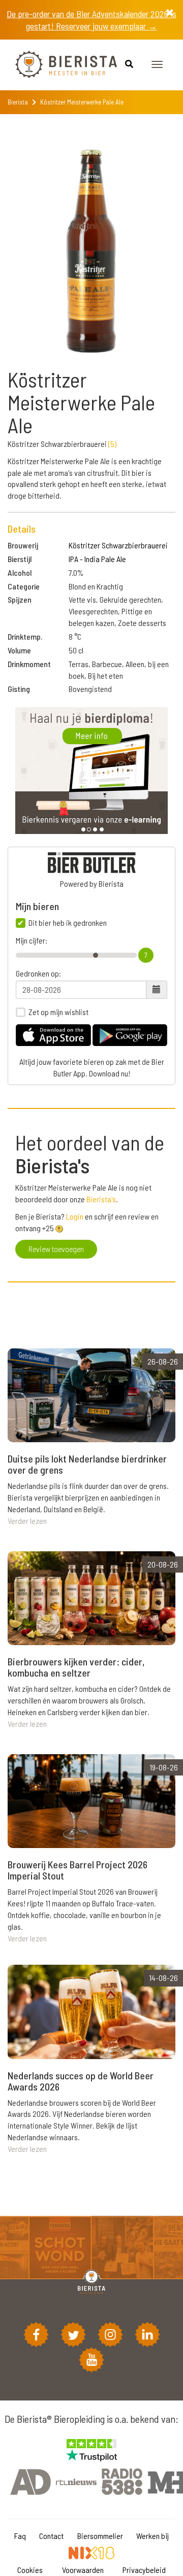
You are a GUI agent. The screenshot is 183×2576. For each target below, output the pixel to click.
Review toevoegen (56, 1249)
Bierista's (101, 1199)
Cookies (30, 2570)
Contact (51, 2536)
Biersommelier (100, 2536)
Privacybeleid (144, 2570)
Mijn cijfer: (32, 941)
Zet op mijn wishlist (58, 1012)
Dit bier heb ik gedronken (68, 923)
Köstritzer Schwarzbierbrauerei (118, 545)
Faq (20, 2536)
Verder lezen (27, 1521)
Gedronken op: (38, 973)
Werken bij (152, 2536)
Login (75, 1216)
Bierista (18, 102)
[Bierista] (58, 65)
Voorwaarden (83, 2570)
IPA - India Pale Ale (97, 559)
